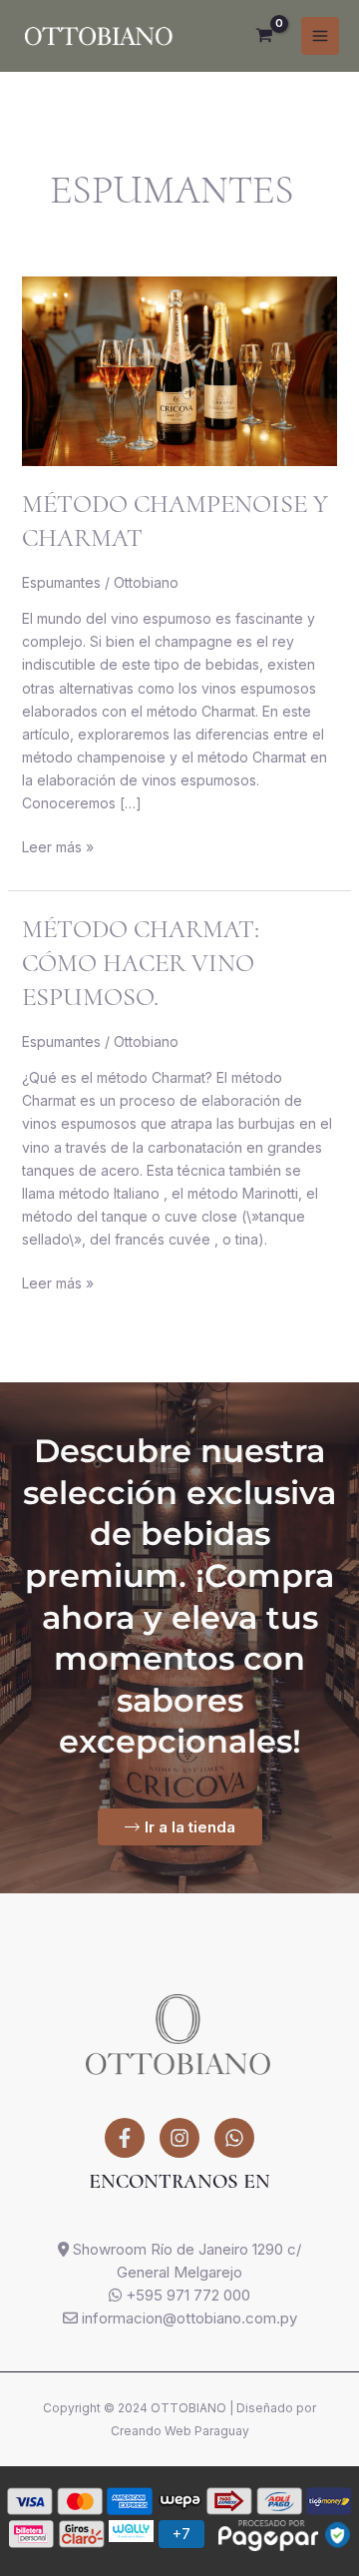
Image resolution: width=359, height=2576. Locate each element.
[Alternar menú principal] (320, 36)
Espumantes (61, 582)
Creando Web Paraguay (180, 2431)
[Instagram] (179, 2138)
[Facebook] (125, 2138)
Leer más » (58, 845)
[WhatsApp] (234, 2138)
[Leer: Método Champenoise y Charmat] (180, 370)
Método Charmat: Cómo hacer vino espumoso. (141, 963)
